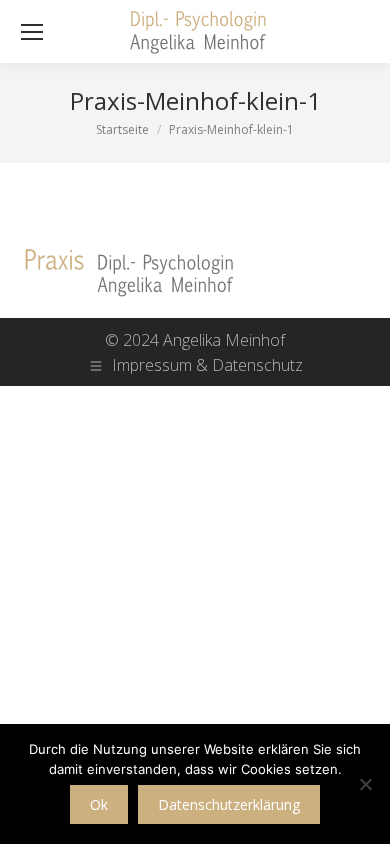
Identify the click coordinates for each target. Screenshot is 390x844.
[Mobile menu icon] (32, 32)
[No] (365, 784)
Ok (99, 804)
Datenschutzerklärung (229, 804)
